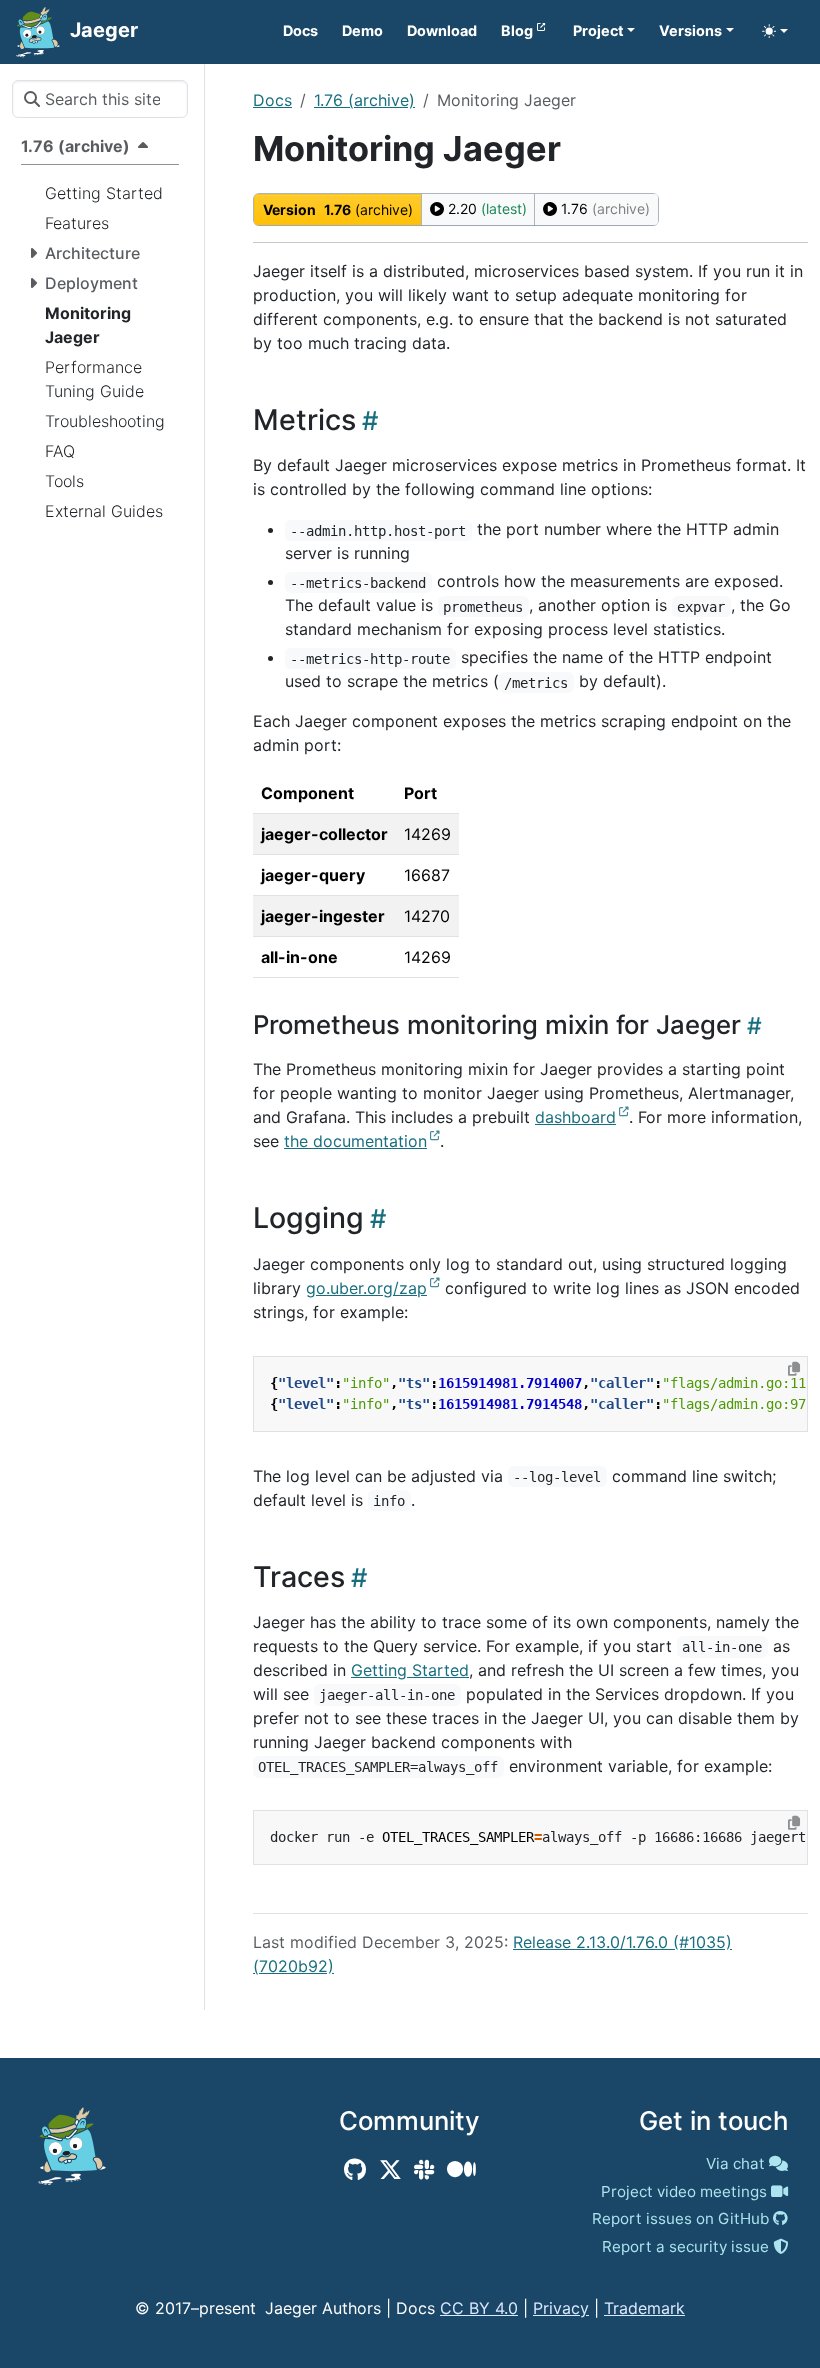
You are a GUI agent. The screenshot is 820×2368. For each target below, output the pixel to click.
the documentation (355, 1141)
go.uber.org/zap (366, 1288)
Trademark (644, 2308)
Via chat (735, 2163)
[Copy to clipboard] (794, 1369)
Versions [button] (690, 30)
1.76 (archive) (364, 100)
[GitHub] (355, 2170)
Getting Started (410, 1670)
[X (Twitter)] (390, 2170)
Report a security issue (685, 2246)
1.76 (603, 208)
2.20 (485, 208)
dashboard (575, 1117)
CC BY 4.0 (479, 2308)
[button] (604, 31)
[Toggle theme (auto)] (775, 31)
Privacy (561, 2308)
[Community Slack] (424, 2170)
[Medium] (461, 2170)
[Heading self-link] (367, 420)
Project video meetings (684, 2191)
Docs (272, 100)
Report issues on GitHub (680, 2218)
